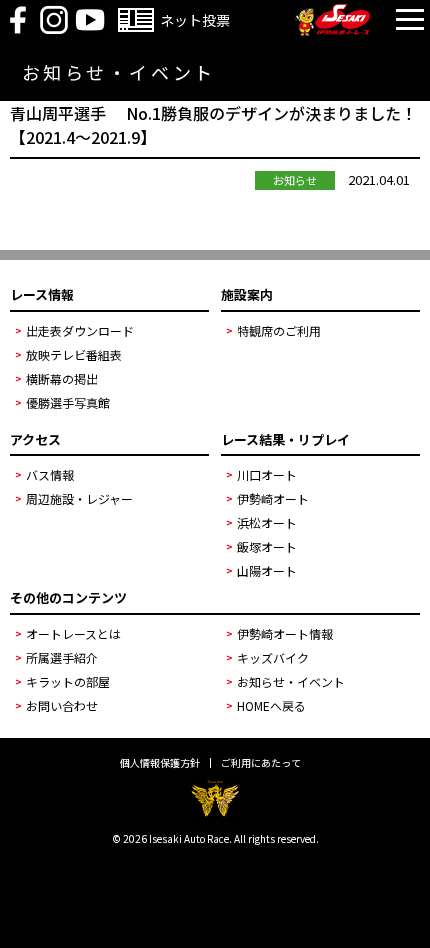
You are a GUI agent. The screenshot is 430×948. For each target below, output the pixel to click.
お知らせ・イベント (291, 681)
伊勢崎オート (273, 498)
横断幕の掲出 (62, 378)
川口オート (267, 474)
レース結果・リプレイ (285, 439)
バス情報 (50, 474)
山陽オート (267, 570)
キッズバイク (273, 657)
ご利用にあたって (261, 763)
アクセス (35, 439)
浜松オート (267, 522)
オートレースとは (73, 633)
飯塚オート (267, 546)
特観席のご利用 (279, 330)
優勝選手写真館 (68, 402)
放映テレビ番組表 (74, 354)
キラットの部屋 (68, 681)
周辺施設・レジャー (79, 498)
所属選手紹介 (62, 657)
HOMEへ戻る (271, 705)
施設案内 (247, 294)
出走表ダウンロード (80, 330)
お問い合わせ (62, 705)
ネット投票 (195, 20)
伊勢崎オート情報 (285, 633)
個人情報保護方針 (160, 763)
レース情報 (42, 294)
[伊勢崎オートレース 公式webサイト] (332, 30)
